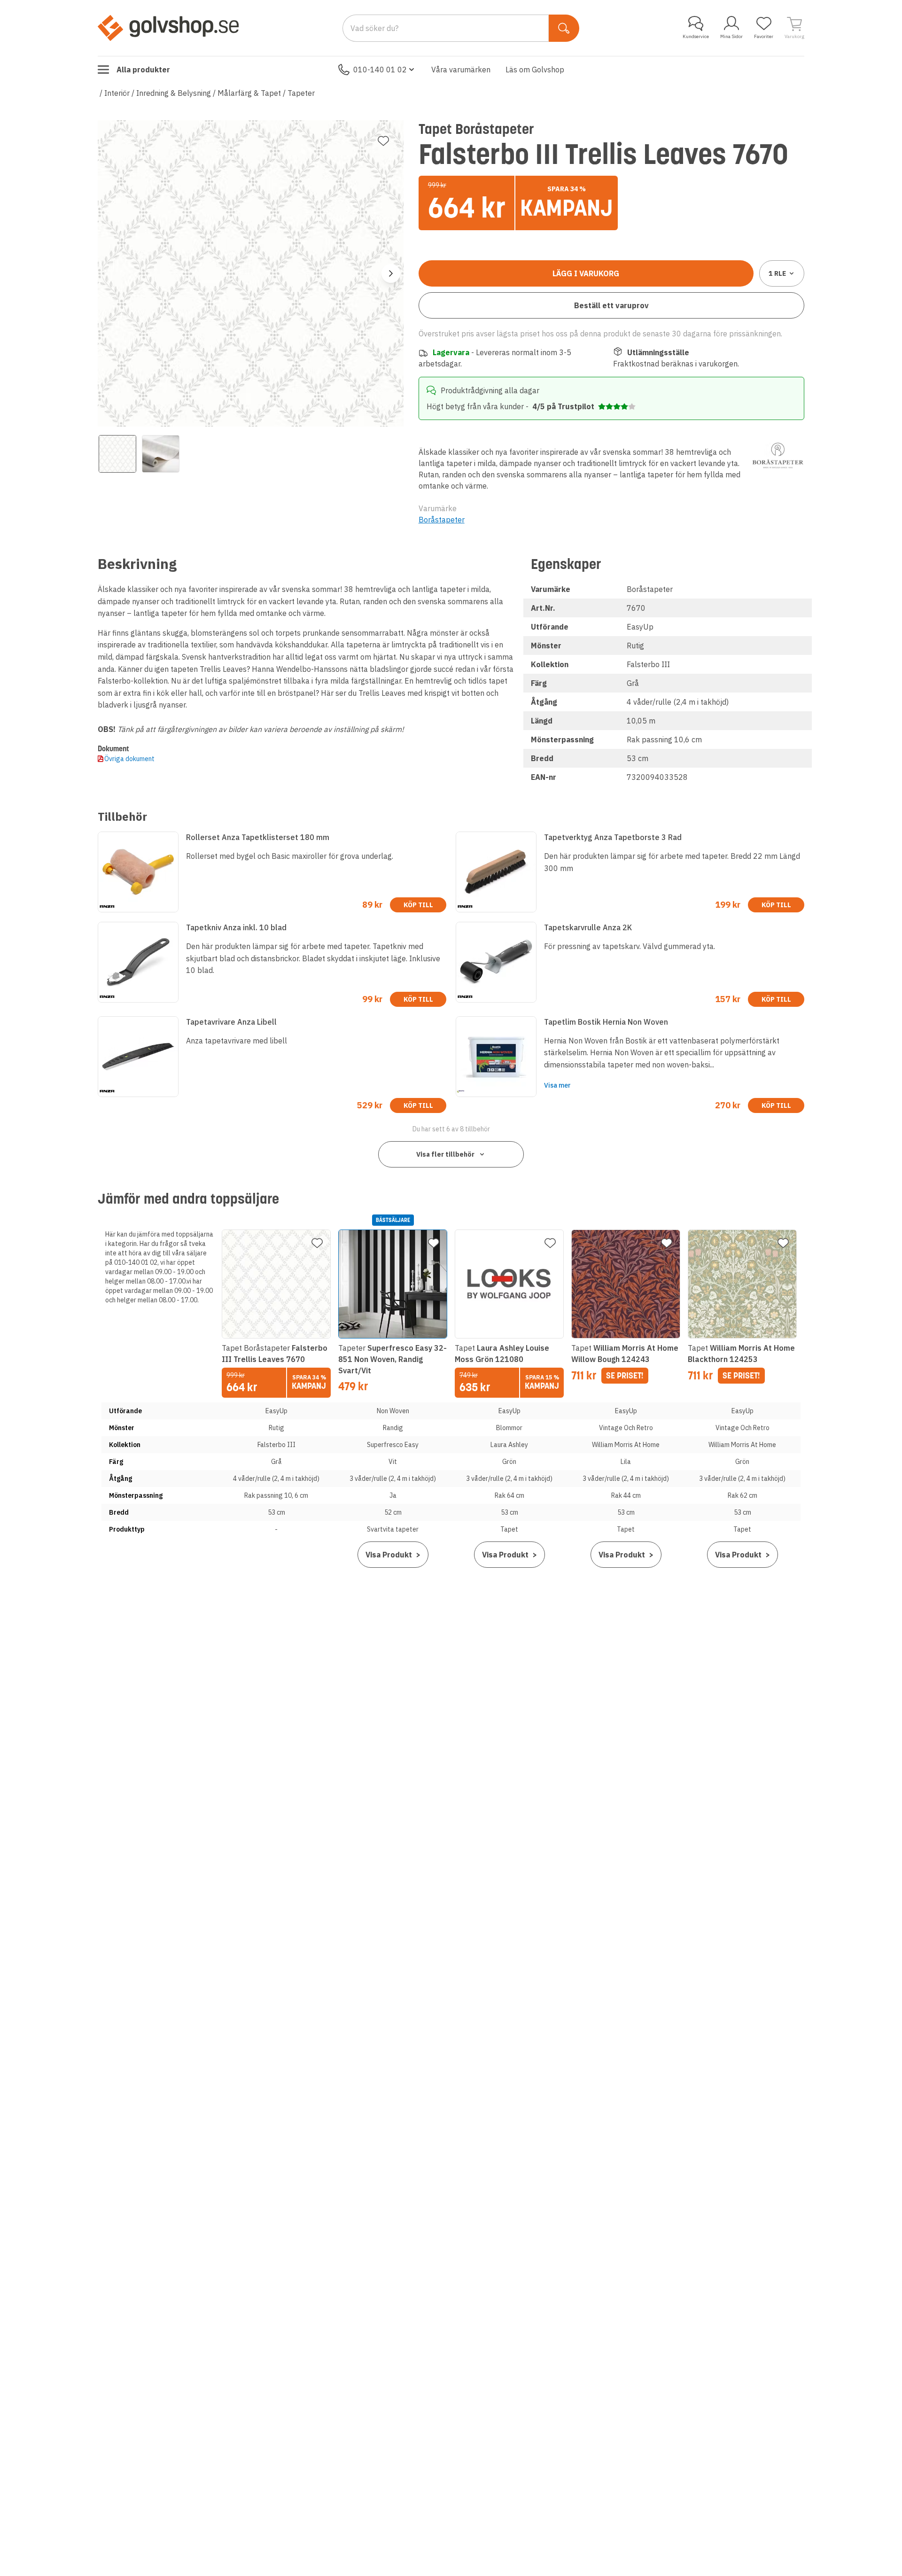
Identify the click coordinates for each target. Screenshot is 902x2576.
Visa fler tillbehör (445, 1154)
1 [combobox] (777, 273)
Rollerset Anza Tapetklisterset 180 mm (258, 837)
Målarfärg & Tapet (249, 93)
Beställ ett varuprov (611, 305)
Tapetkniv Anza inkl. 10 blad (236, 927)
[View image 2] (161, 454)
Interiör (117, 93)
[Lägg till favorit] (383, 141)
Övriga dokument (129, 759)
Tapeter (301, 93)
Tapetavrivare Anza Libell (231, 1022)
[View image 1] (117, 454)
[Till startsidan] (168, 28)
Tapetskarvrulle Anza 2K (588, 927)
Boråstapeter (442, 520)
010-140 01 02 (380, 70)
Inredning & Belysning (174, 93)
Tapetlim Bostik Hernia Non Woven (606, 1022)
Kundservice (696, 36)
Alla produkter (143, 70)
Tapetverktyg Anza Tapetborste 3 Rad (613, 837)
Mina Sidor (731, 36)
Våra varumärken (461, 70)
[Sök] (564, 28)
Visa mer (557, 1085)
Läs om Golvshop (535, 70)
